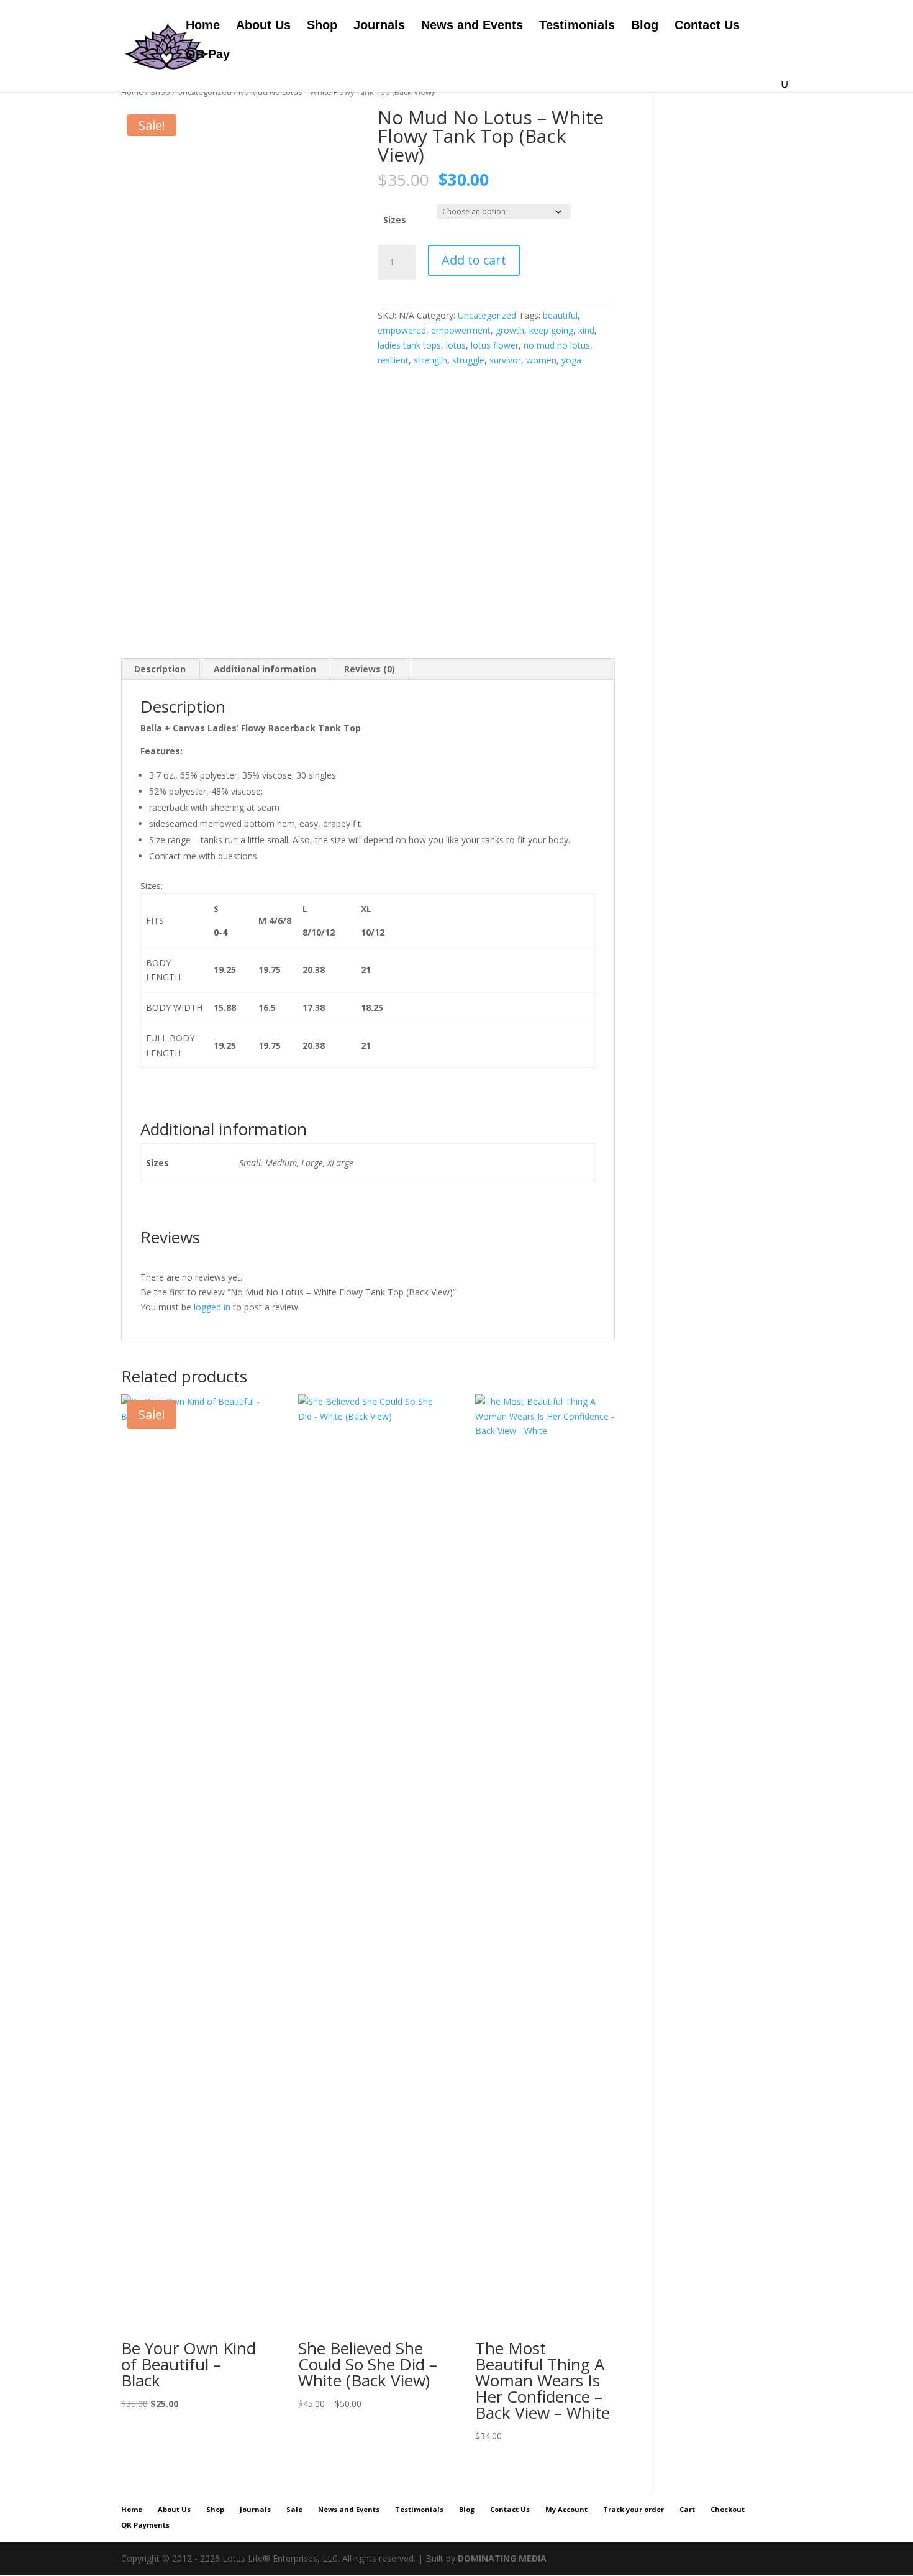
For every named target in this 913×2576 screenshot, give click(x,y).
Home (203, 26)
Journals (379, 26)
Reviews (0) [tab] (370, 669)
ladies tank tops (409, 345)
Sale (294, 2509)
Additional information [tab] (265, 669)
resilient (393, 360)
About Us (263, 26)
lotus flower (495, 345)
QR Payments (145, 2525)
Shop (322, 26)
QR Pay (208, 55)
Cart (687, 2509)
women (541, 360)
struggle (468, 360)
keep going (551, 330)
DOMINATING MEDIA (502, 2558)
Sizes (395, 220)
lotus (456, 345)
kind (586, 330)
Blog (645, 26)
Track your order (634, 2509)
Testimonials (577, 26)
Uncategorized (204, 92)
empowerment (461, 330)
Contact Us (707, 26)
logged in (212, 1307)
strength (430, 360)
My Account (566, 2509)
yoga (571, 360)
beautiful (560, 315)
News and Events (472, 26)
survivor (505, 360)
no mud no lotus (557, 345)
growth (510, 330)
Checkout (728, 2509)
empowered (402, 330)
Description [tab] (160, 669)
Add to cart (474, 260)
